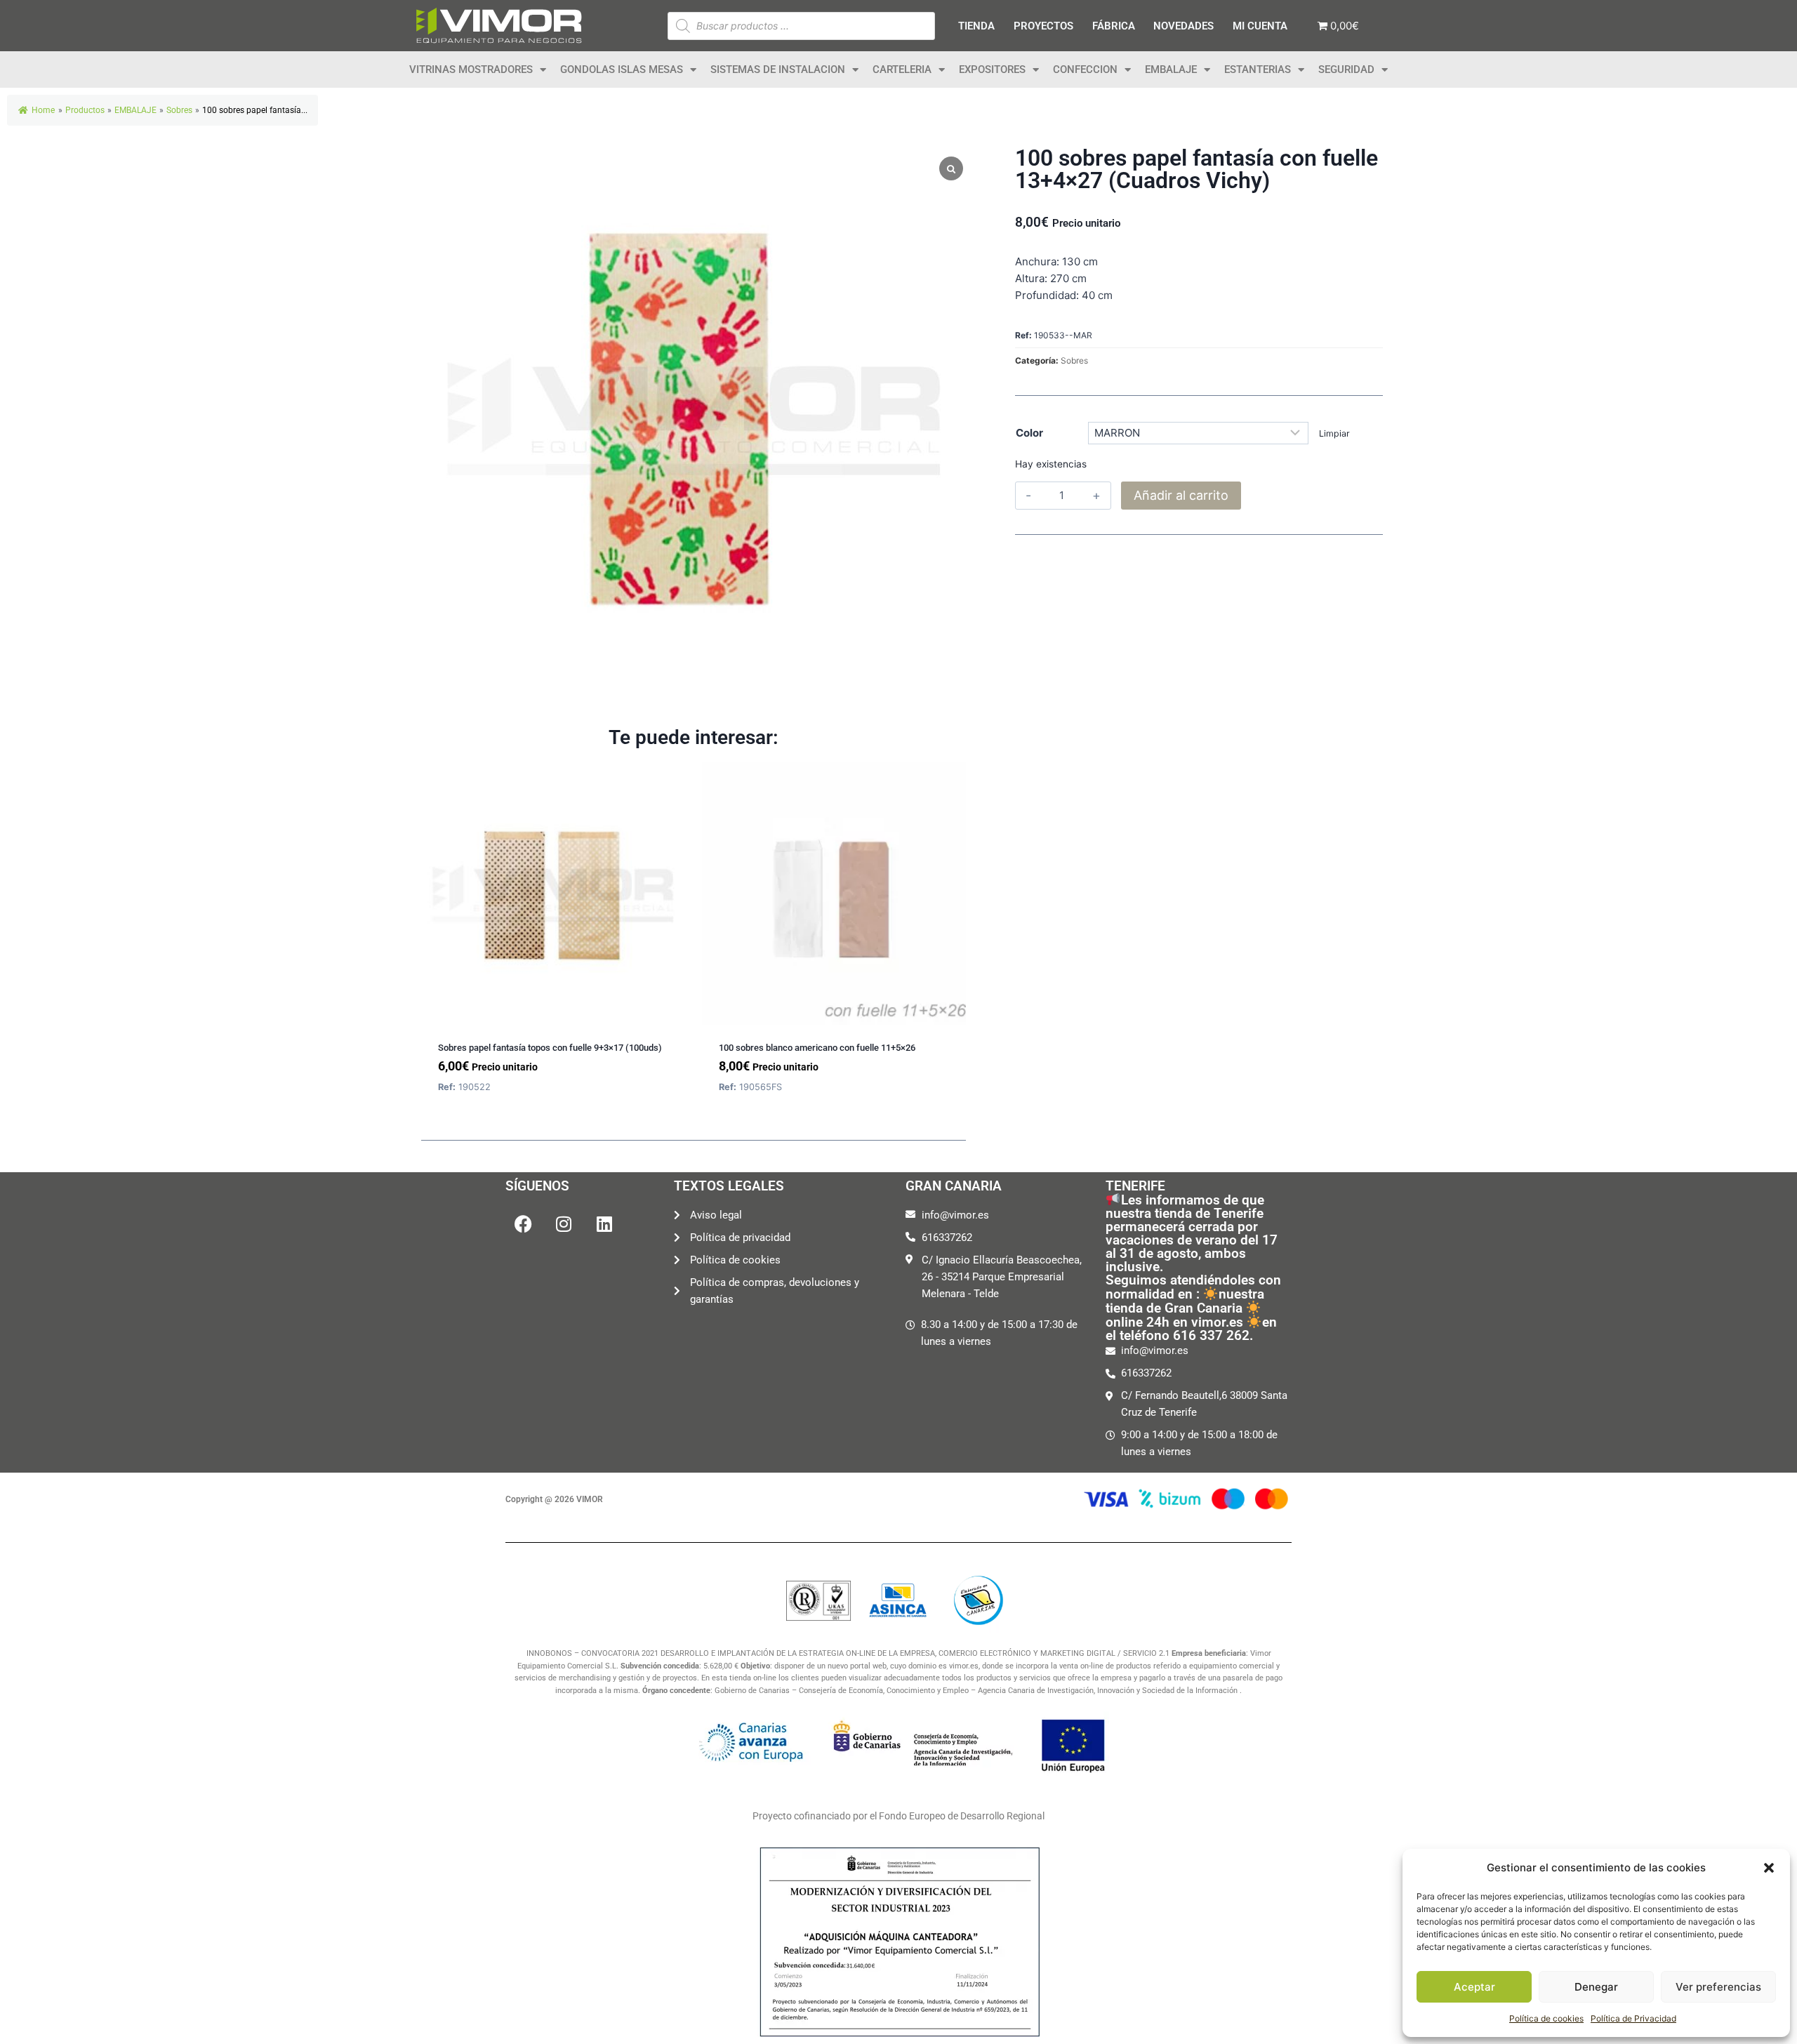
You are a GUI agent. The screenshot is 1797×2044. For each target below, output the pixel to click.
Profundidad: (1047, 295)
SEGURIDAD (1346, 69)
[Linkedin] (604, 1224)
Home (43, 110)
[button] (1769, 1868)
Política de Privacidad (1633, 2018)
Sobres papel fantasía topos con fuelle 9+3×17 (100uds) (550, 1048)
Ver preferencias (1718, 1987)
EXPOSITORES (992, 69)
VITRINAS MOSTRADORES (471, 69)
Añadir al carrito (1181, 495)
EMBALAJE (1171, 69)
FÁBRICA (1114, 26)
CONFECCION (1085, 69)
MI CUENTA (1260, 26)
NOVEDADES (1183, 26)
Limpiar (1334, 433)
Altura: (1031, 278)
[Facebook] (523, 1224)
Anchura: (1037, 261)
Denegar (1596, 1987)
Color (1029, 433)
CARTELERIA (902, 69)
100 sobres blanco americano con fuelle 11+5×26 (817, 1048)
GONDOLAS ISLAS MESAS (622, 69)
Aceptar (1474, 1987)
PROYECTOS (1043, 26)
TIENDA (976, 26)
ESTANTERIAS (1258, 69)
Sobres (1074, 360)
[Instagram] (564, 1224)
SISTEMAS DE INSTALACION (778, 69)
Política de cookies (1546, 2018)
